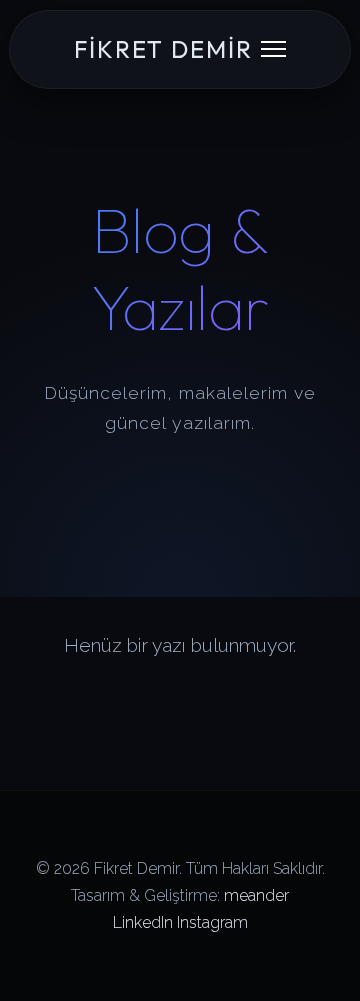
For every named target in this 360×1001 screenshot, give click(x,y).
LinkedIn (143, 922)
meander (256, 895)
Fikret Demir (163, 49)
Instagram (212, 922)
